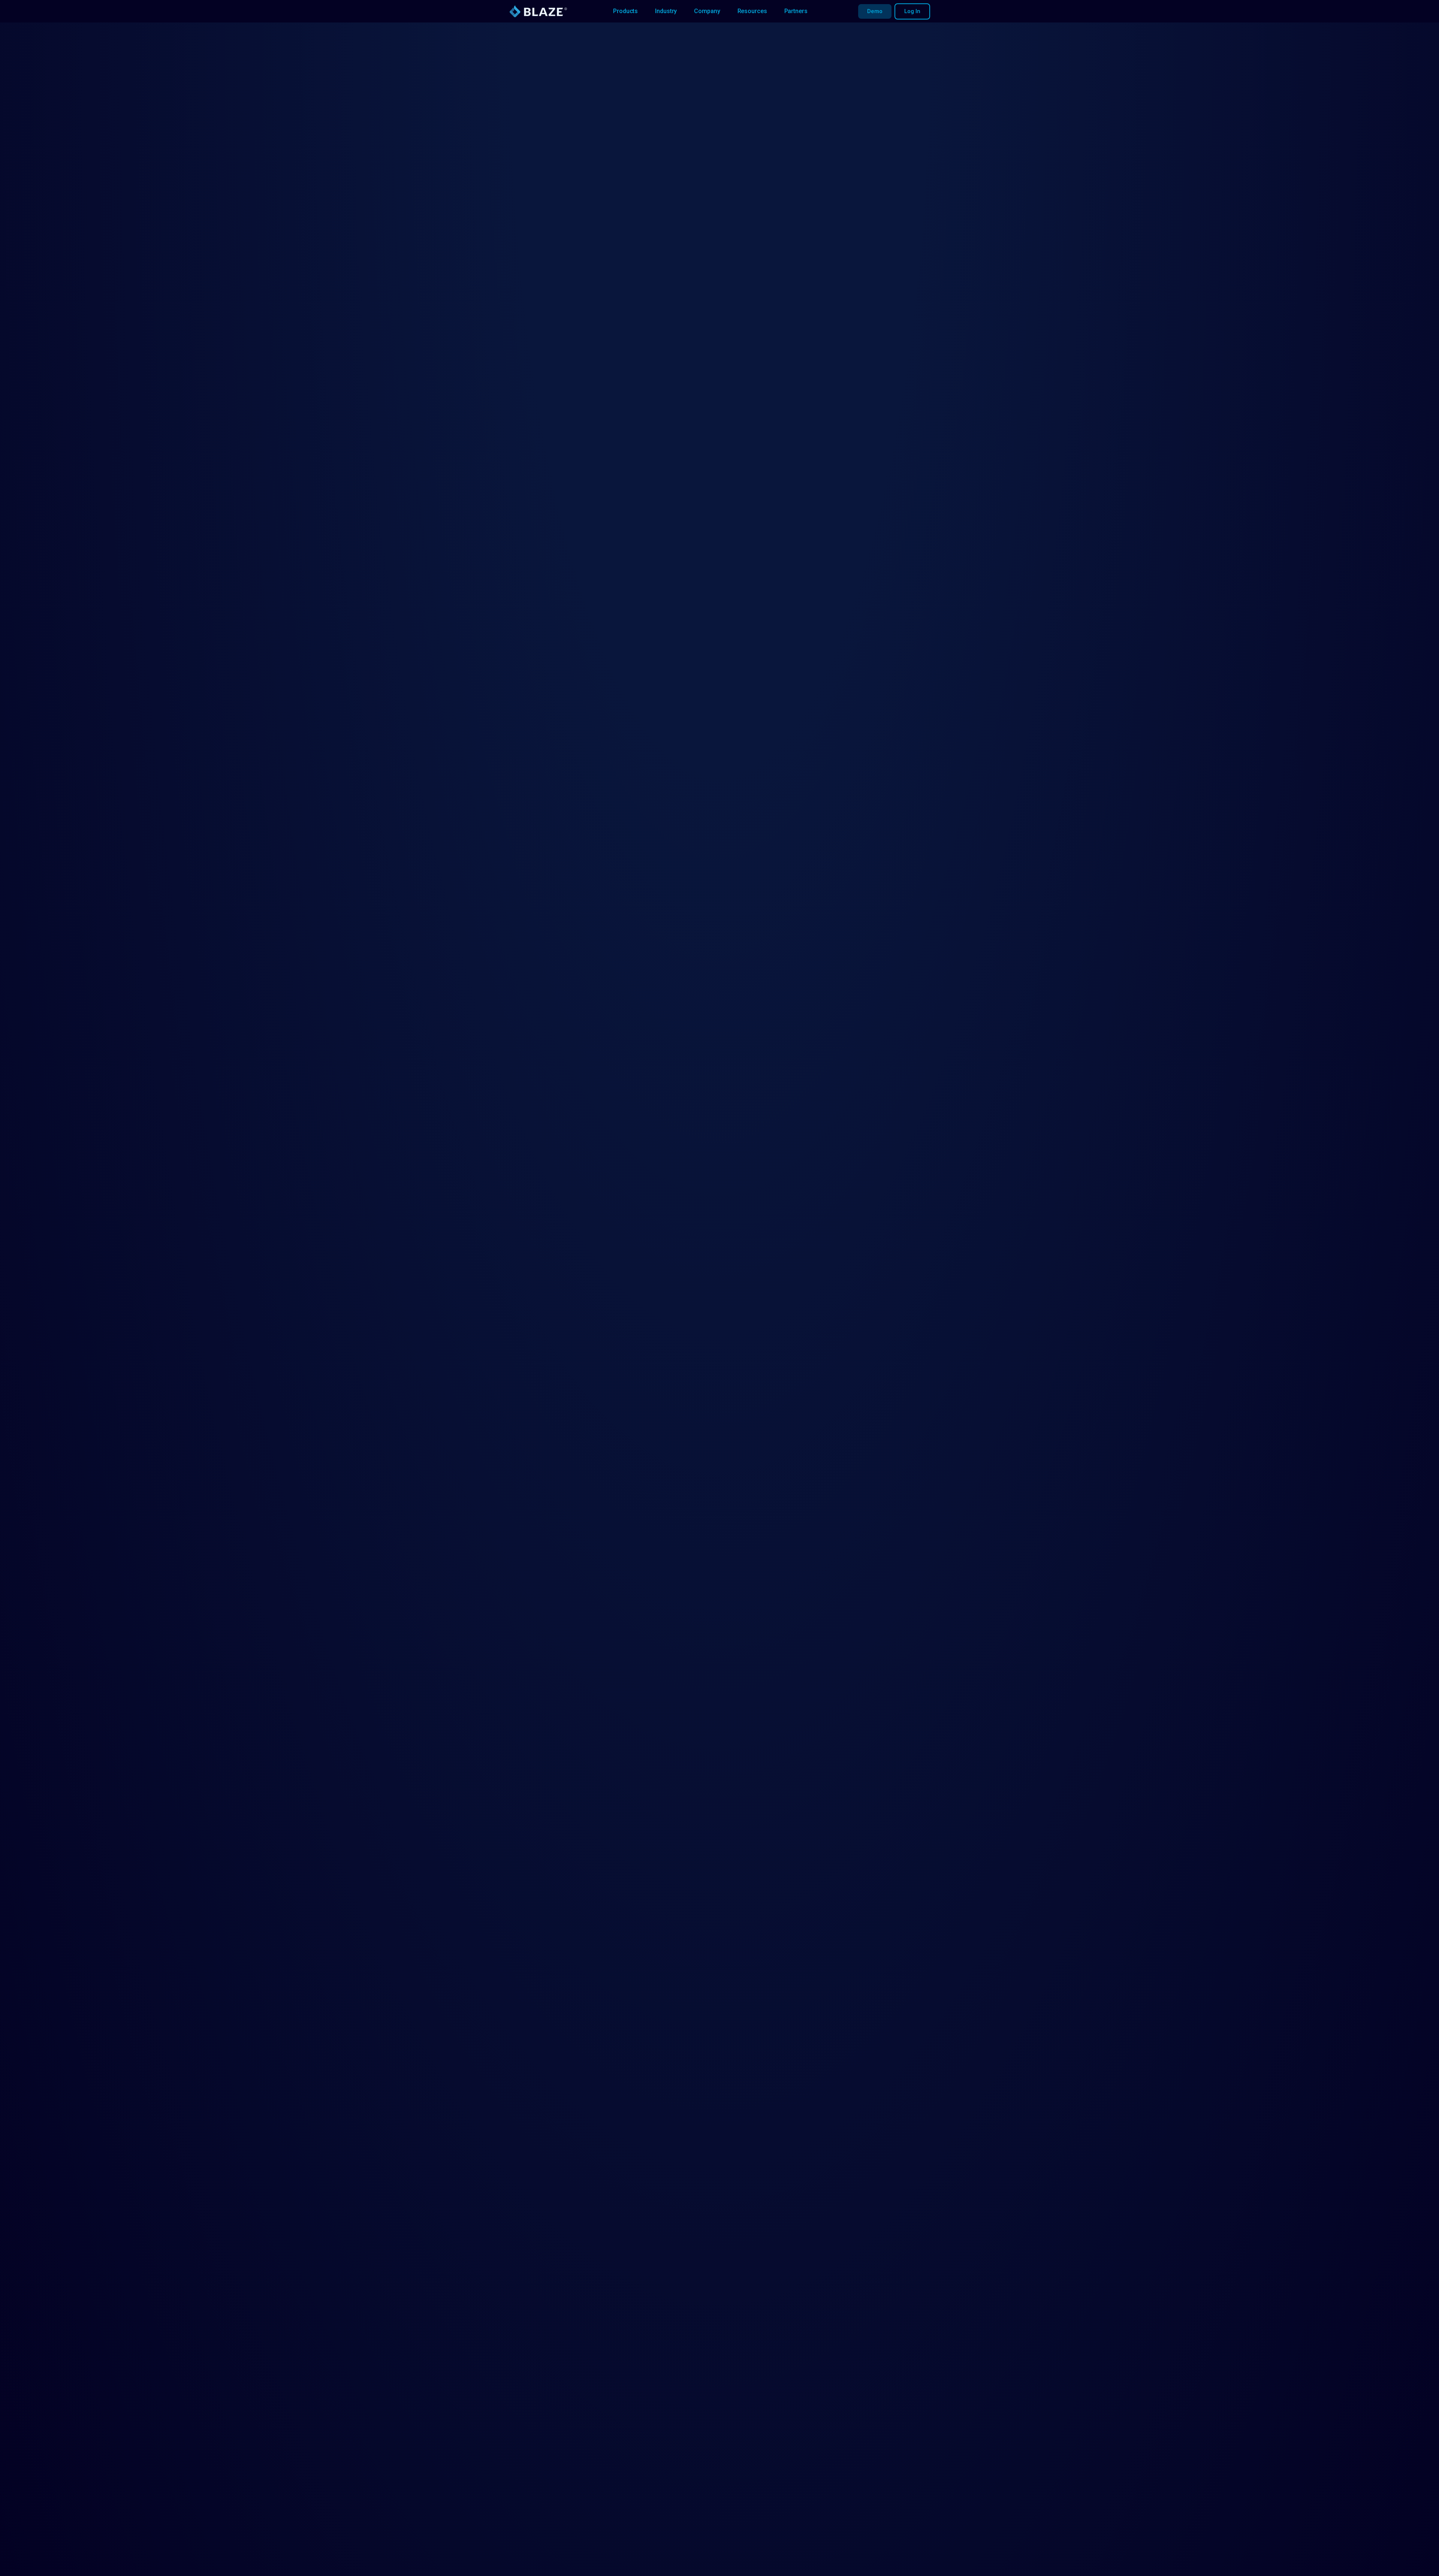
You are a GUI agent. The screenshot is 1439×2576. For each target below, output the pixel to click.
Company (707, 11)
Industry (666, 11)
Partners (796, 11)
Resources (752, 11)
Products (625, 11)
